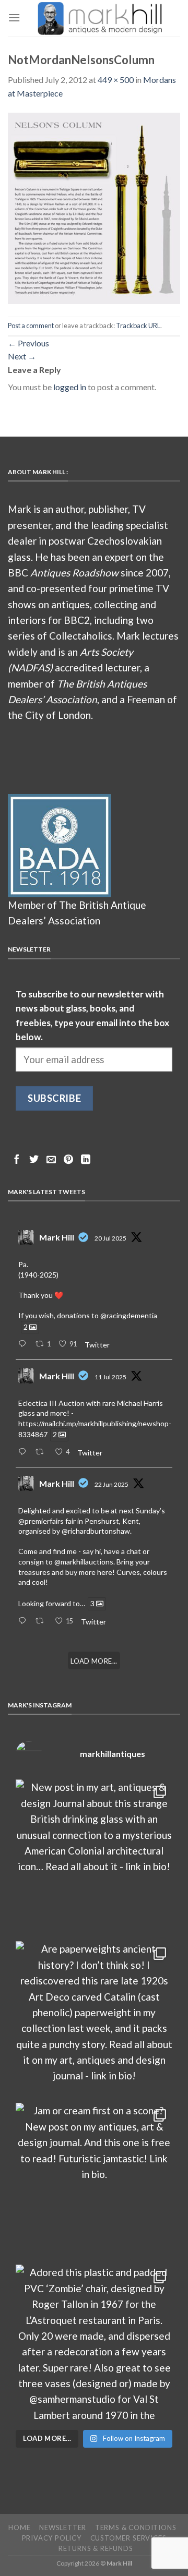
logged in (70, 387)
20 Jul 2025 (110, 1238)
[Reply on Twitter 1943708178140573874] (24, 1452)
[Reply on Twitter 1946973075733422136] (24, 1344)
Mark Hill (57, 1237)
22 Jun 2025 (111, 1484)
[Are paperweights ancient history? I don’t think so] (94, 2019)
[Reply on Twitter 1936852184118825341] (24, 1621)
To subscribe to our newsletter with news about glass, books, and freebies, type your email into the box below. (92, 1015)
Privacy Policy (52, 2538)
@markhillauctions (84, 1562)
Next (22, 356)
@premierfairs (41, 1521)
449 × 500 (116, 80)
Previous (28, 343)
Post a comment (31, 326)
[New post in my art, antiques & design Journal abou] (94, 1858)
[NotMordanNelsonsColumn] (94, 207)
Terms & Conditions (136, 2527)
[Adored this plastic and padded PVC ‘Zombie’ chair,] (94, 2343)
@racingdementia (129, 1315)
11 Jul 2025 (110, 1377)
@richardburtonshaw (96, 1531)
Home (19, 2527)
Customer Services (128, 2538)
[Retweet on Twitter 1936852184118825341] (42, 1621)
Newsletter (63, 2527)
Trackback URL (138, 326)
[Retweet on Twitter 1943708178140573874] (42, 1452)
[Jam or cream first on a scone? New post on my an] (94, 2181)
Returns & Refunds (96, 2548)
